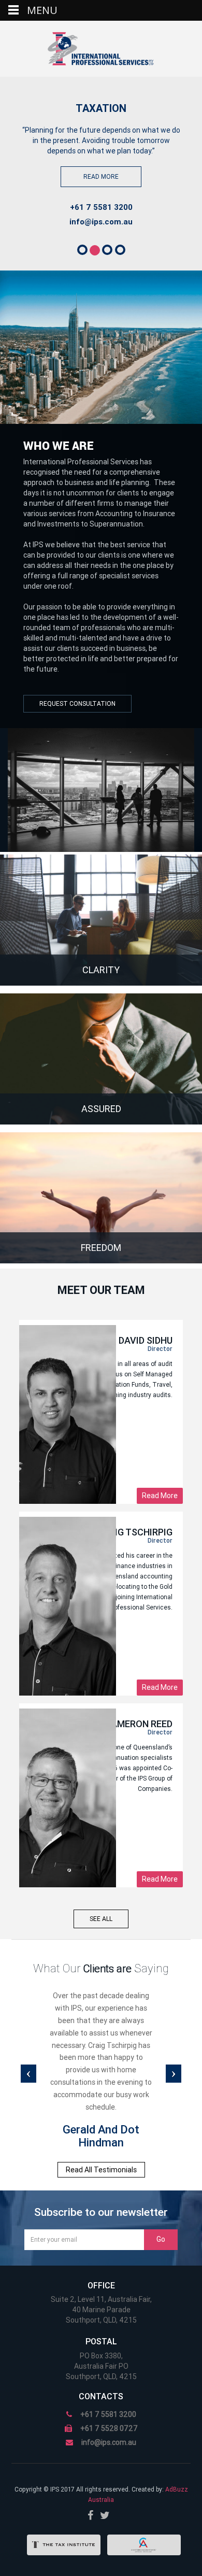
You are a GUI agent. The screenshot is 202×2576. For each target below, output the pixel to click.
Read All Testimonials (101, 2170)
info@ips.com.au (101, 222)
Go (161, 2239)
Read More (101, 177)
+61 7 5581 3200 (101, 207)
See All (101, 1919)
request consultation (77, 704)
